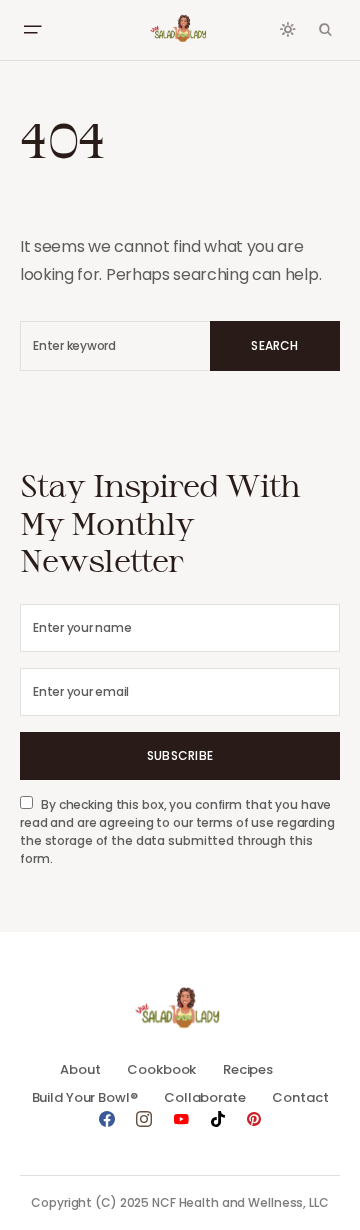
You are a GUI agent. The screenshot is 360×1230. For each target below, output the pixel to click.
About (80, 1069)
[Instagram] (144, 1119)
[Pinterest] (254, 1119)
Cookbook (161, 1069)
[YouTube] (181, 1119)
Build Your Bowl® (85, 1097)
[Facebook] (107, 1119)
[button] (32, 30)
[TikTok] (218, 1119)
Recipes (248, 1069)
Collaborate (205, 1097)
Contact (300, 1097)
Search (274, 345)
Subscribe (180, 755)
